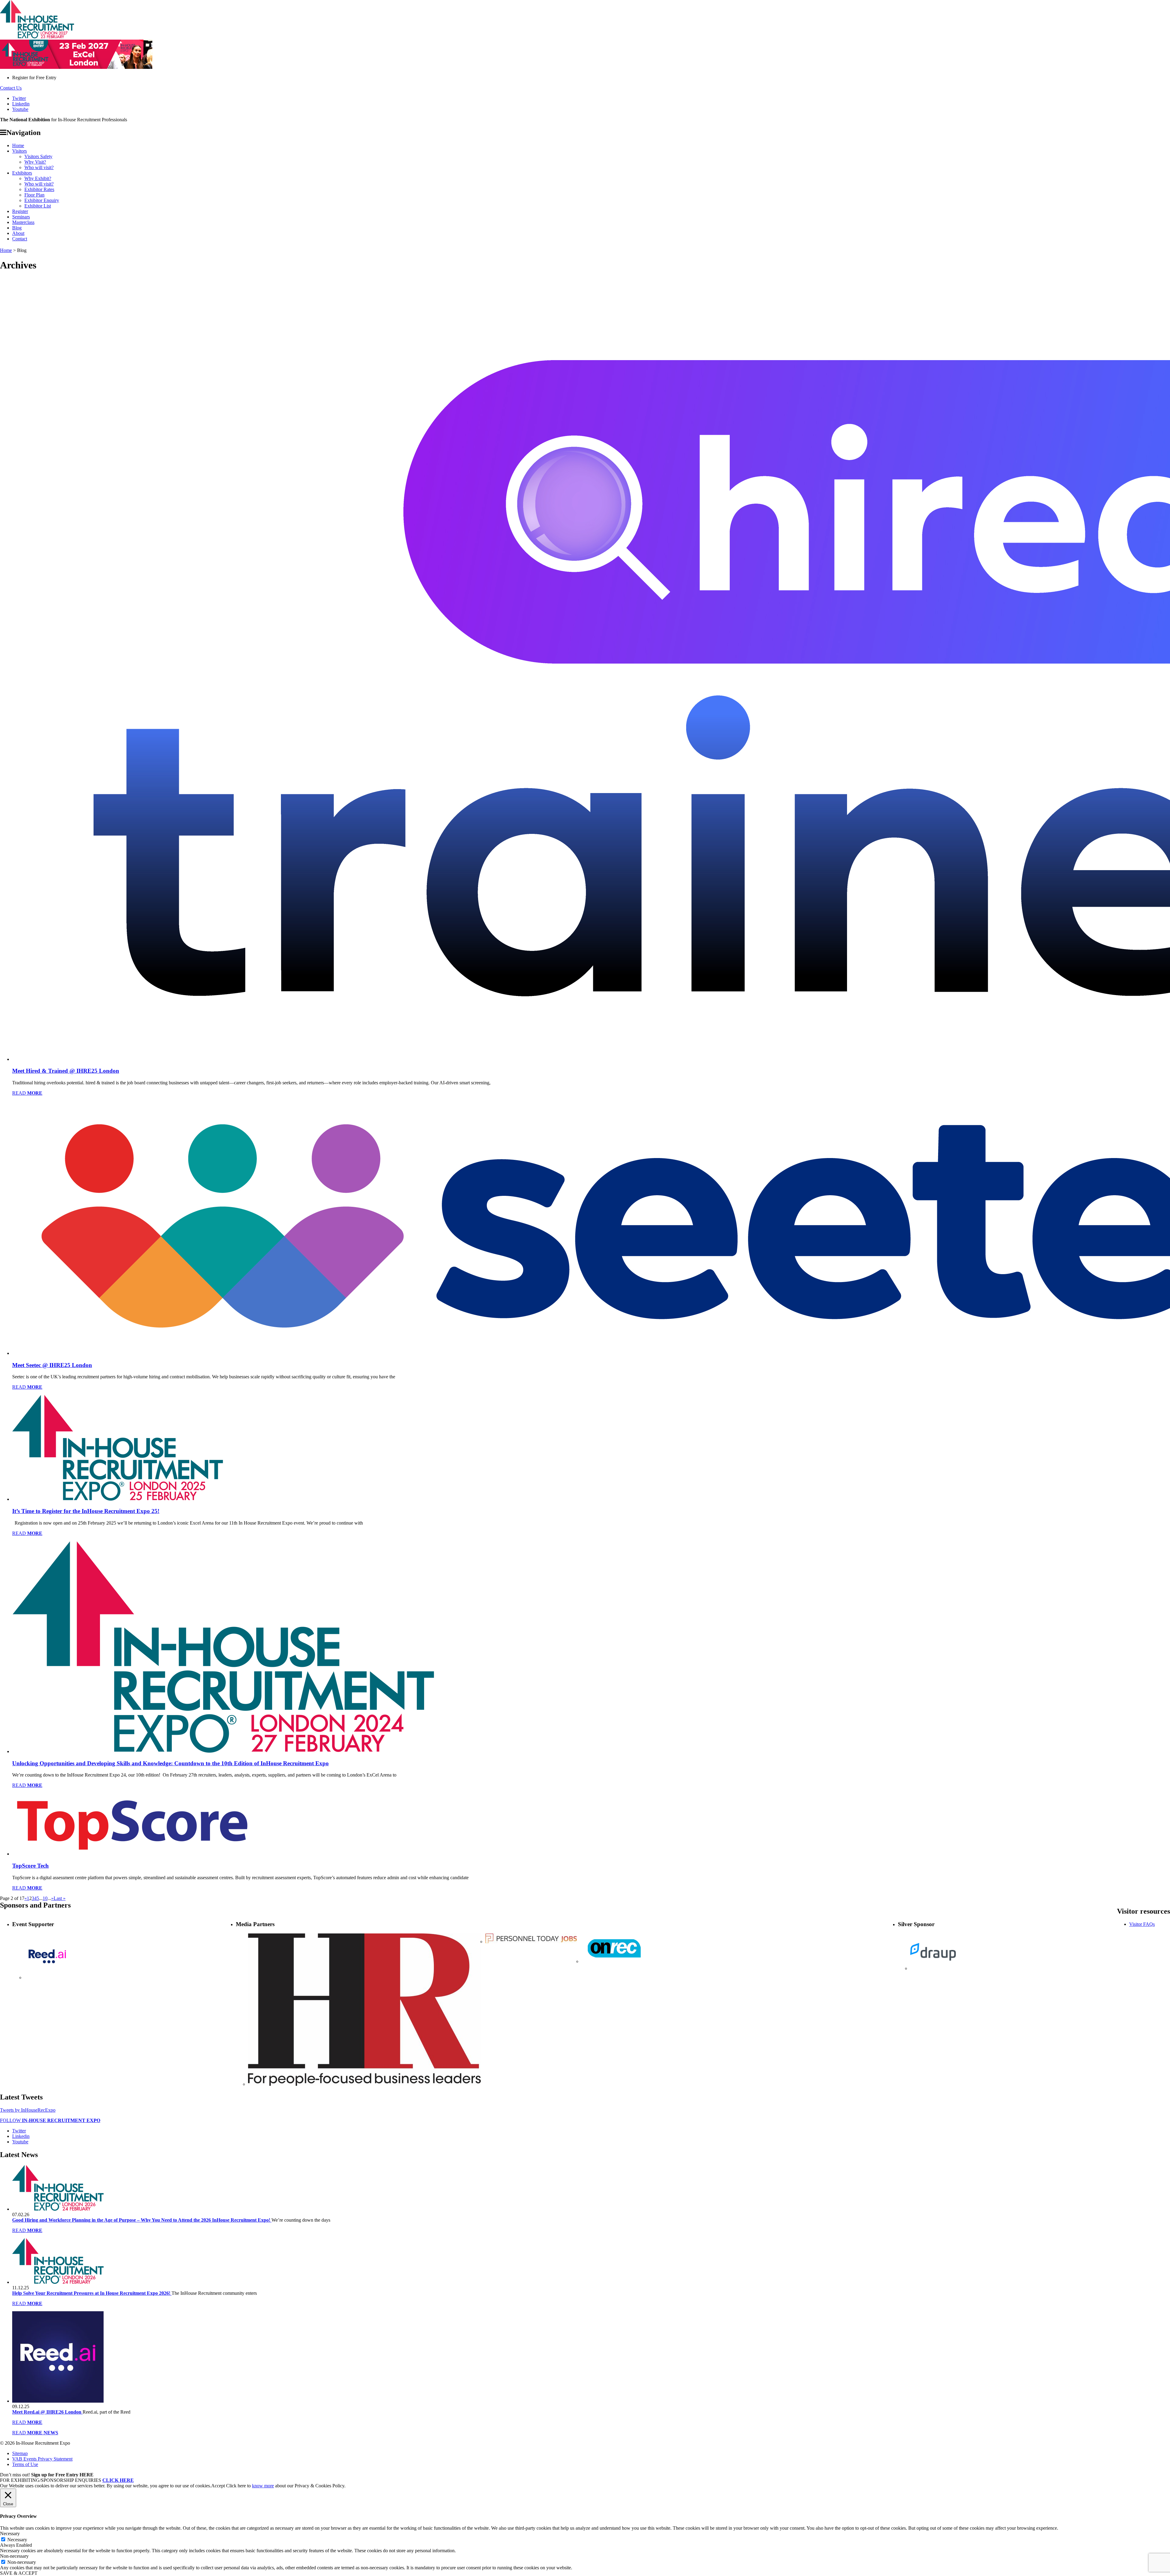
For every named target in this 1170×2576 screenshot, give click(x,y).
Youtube (20, 109)
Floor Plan (34, 195)
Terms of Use (25, 2464)
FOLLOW (50, 2120)
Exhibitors (22, 173)
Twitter (19, 98)
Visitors (19, 151)
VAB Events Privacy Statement (42, 2459)
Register (20, 211)
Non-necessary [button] (14, 2556)
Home (18, 145)
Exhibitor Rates (39, 189)
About (18, 233)
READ (27, 1093)
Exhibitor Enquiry (42, 200)
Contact (20, 239)
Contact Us (11, 88)
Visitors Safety (38, 156)
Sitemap (20, 2453)
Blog (17, 228)
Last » (60, 1898)
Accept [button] (218, 2486)
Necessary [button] (10, 2533)
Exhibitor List (38, 206)
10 (45, 1898)
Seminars (21, 217)
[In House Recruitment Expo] (37, 37)
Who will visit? (39, 167)
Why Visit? (35, 162)
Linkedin (21, 104)
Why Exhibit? (38, 178)
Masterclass (23, 222)
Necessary (17, 2540)
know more (263, 2486)
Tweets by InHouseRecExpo (28, 2110)
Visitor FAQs (1142, 1924)
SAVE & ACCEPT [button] (19, 2573)
